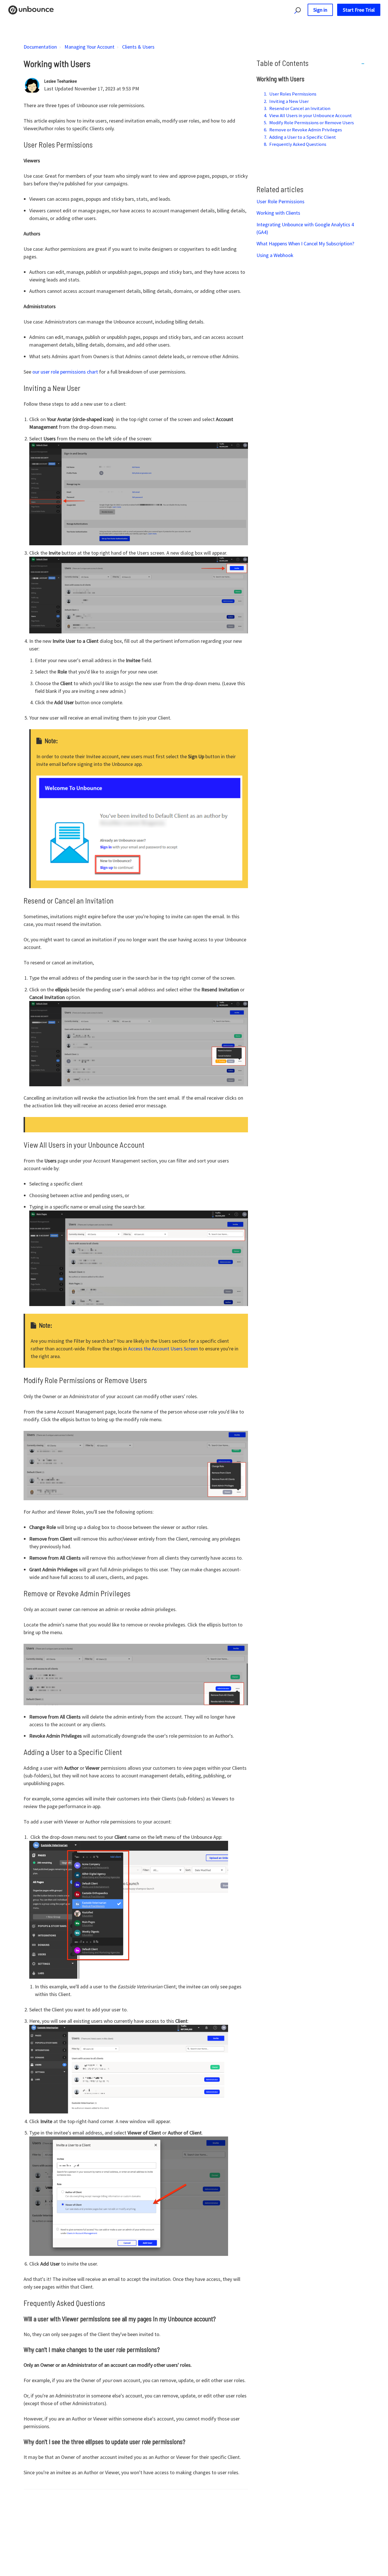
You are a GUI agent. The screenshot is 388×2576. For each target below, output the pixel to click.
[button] (295, 10)
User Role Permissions (280, 201)
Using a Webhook (275, 255)
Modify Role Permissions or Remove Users (312, 123)
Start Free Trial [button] (359, 10)
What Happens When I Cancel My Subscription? (305, 243)
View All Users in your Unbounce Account (311, 115)
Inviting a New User (289, 101)
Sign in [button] (320, 10)
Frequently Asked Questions (298, 144)
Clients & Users (138, 47)
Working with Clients (278, 213)
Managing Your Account (89, 47)
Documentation (40, 47)
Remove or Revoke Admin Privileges (306, 130)
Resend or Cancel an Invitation (300, 108)
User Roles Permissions (293, 94)
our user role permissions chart (65, 372)
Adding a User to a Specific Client (303, 137)
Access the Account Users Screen (163, 1349)
